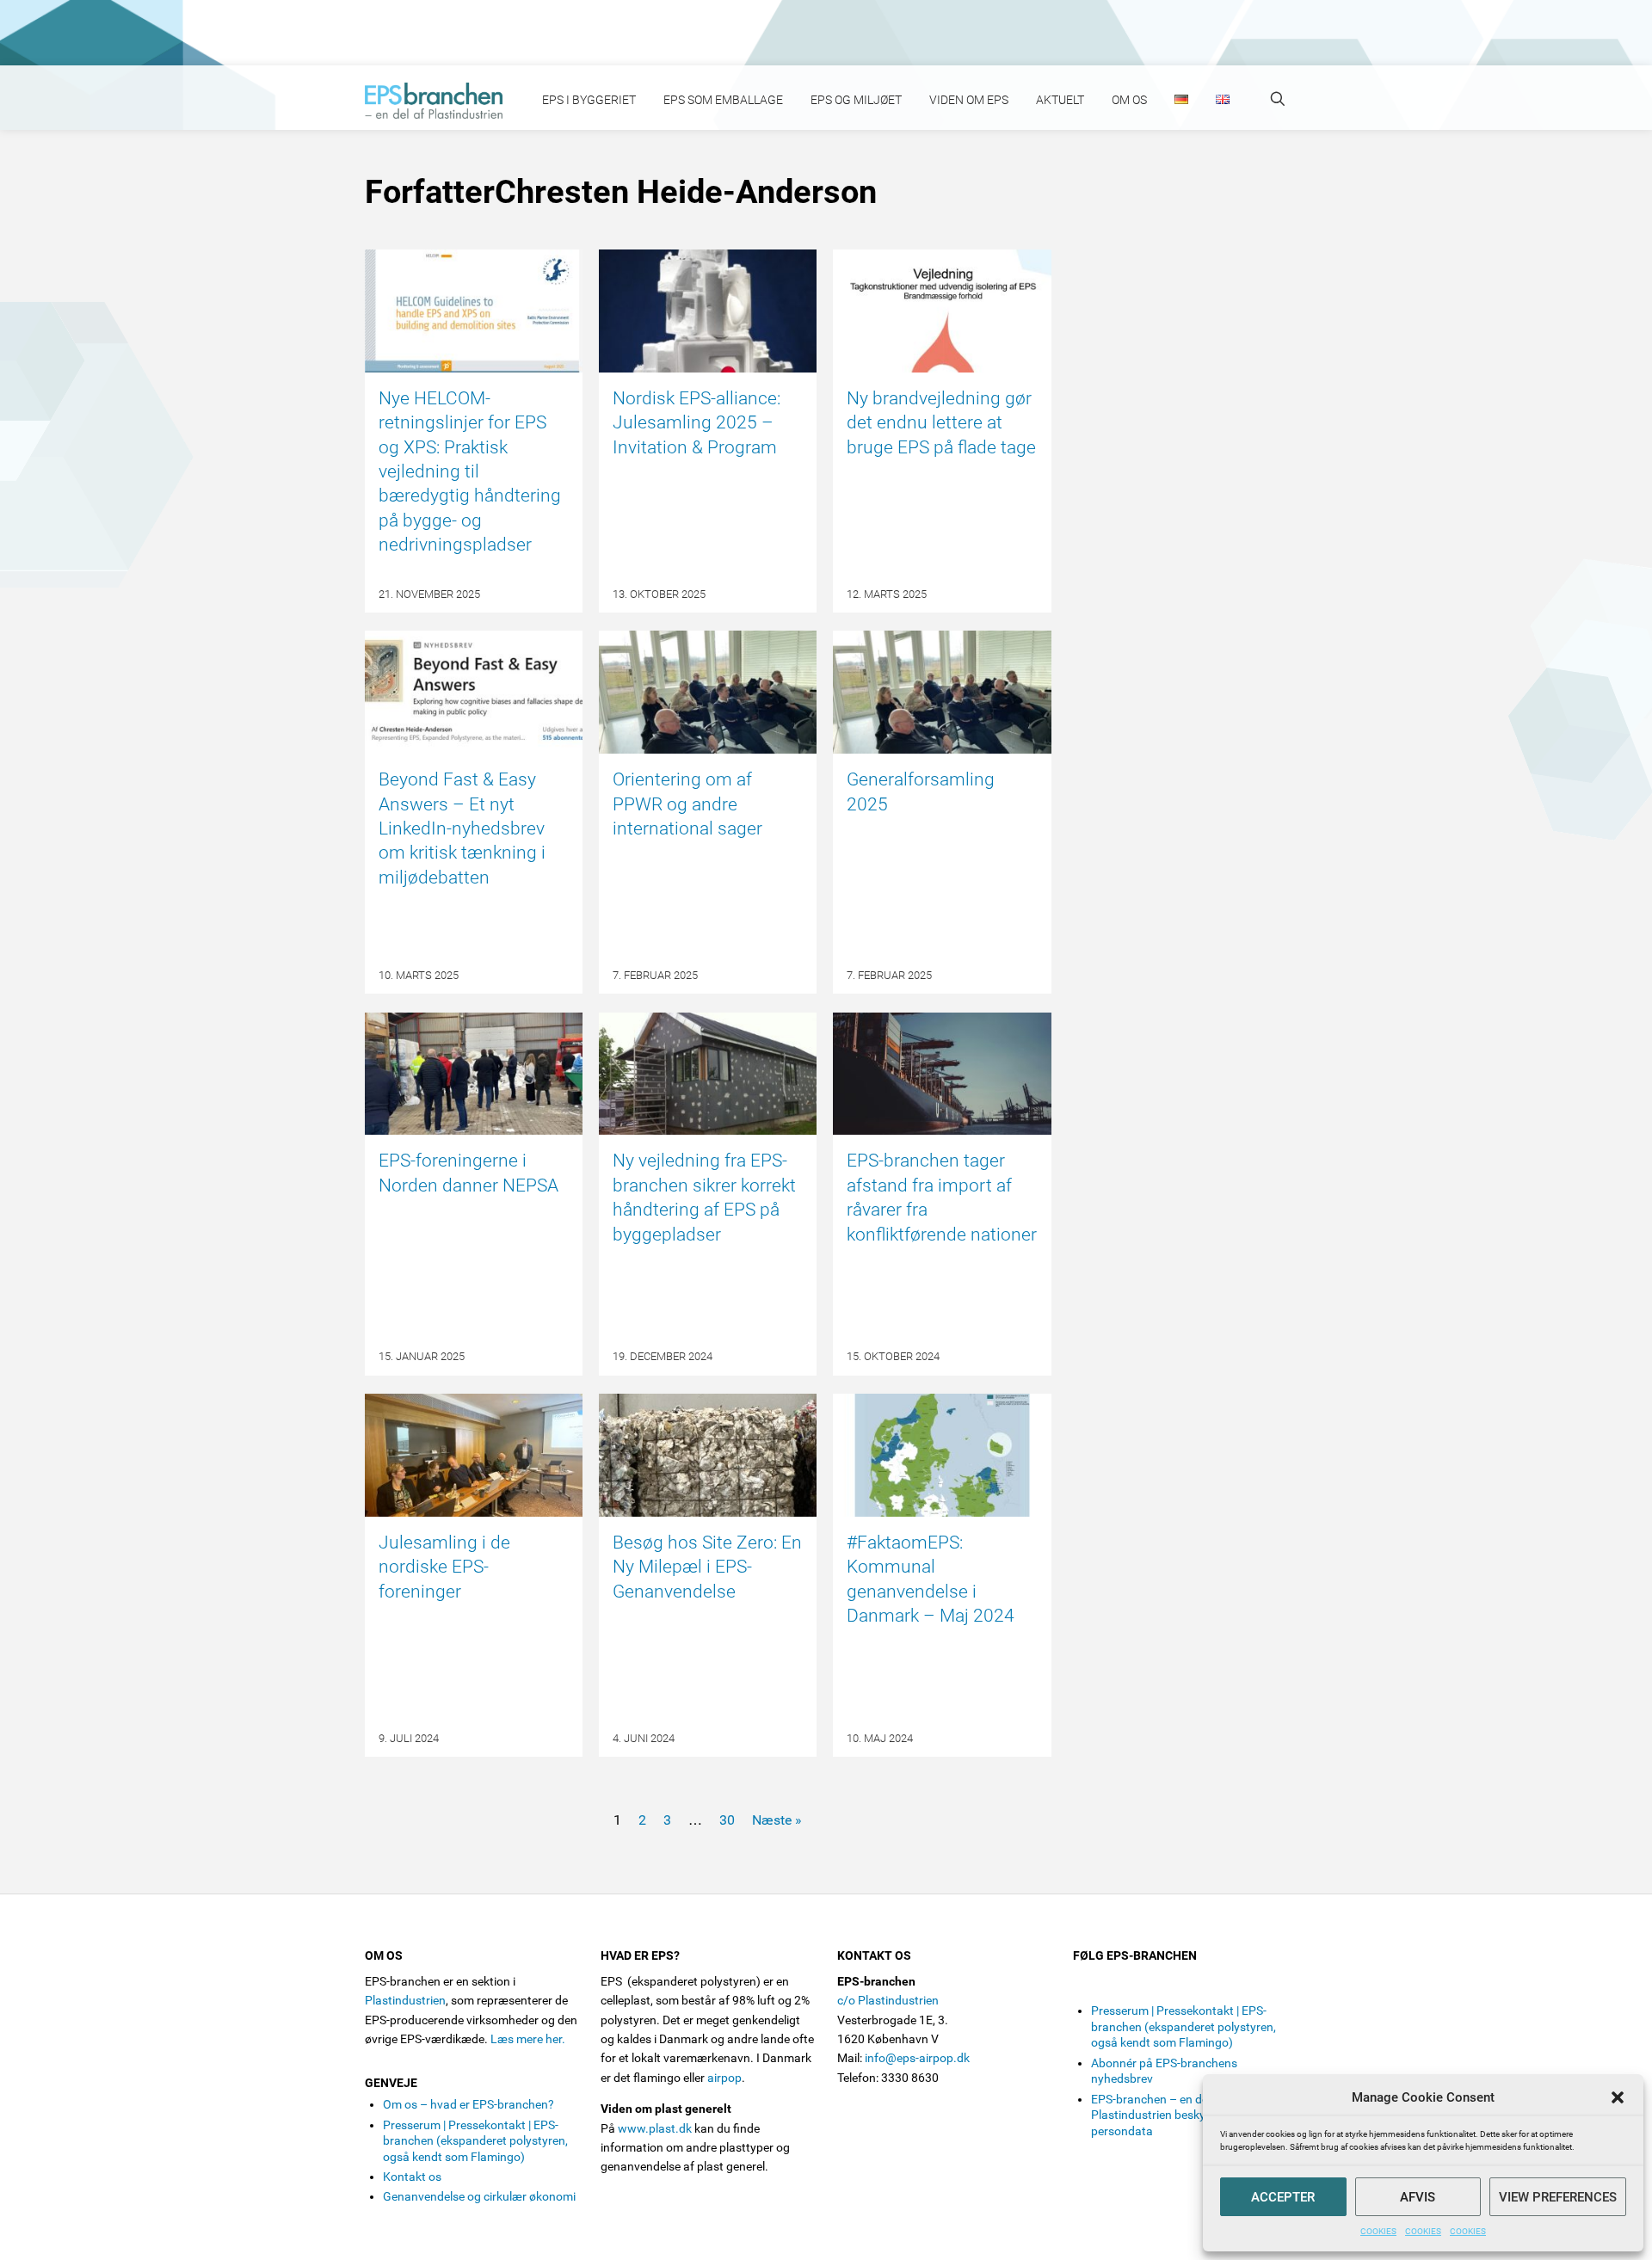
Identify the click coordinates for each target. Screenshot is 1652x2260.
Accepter (1283, 2197)
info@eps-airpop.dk (917, 2058)
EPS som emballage (723, 100)
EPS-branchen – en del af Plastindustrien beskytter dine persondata (1170, 2115)
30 (727, 1820)
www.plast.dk (655, 2128)
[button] (1618, 2097)
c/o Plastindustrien (888, 2000)
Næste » (777, 1820)
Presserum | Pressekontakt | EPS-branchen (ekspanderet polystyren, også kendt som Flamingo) (475, 2141)
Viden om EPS (969, 100)
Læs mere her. (528, 2039)
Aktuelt (1060, 100)
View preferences (1558, 2197)
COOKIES (1378, 2231)
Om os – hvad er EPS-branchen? (468, 2104)
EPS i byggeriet (589, 100)
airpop (724, 2078)
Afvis (1418, 2197)
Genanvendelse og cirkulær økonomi (479, 2196)
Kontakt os (412, 2177)
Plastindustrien (405, 2000)
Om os (1129, 100)
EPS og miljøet (856, 100)
